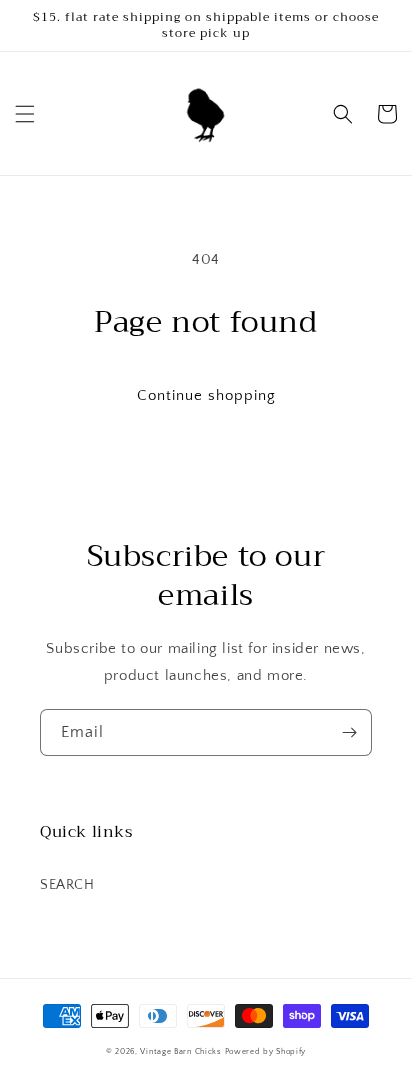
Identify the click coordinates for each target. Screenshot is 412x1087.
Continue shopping (206, 395)
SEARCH (67, 885)
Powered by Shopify (266, 1051)
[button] (25, 114)
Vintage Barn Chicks (180, 1051)
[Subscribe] (349, 732)
